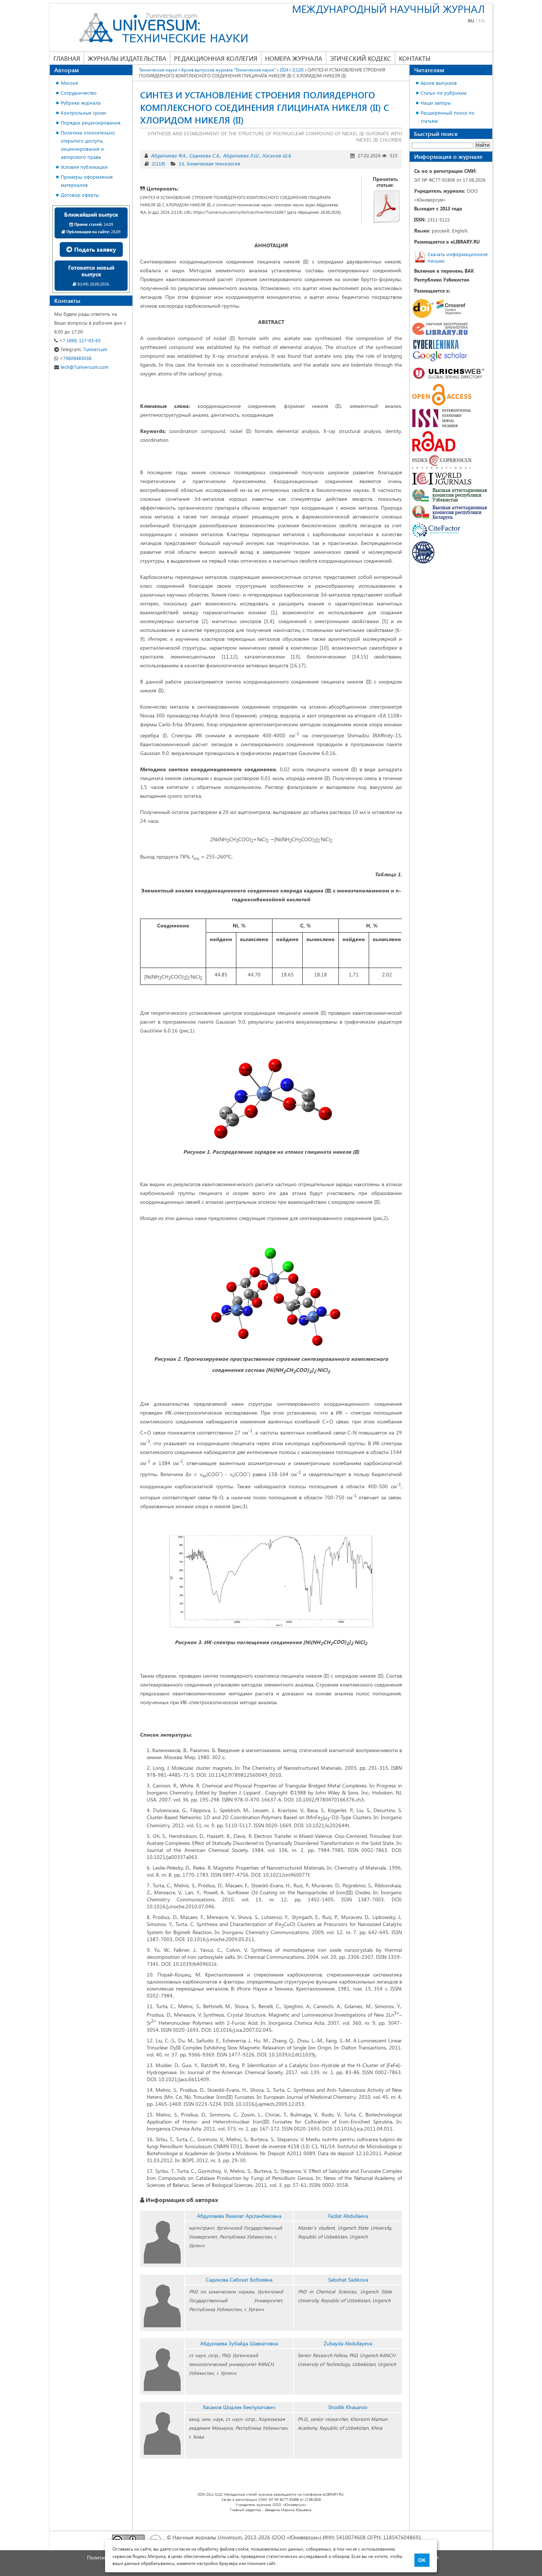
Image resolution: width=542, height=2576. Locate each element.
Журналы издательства (127, 58)
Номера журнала (294, 58)
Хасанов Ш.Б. (277, 155)
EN (482, 20)
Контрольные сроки (84, 113)
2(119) (159, 163)
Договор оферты (80, 195)
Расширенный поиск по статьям (448, 117)
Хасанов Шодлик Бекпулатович (239, 2407)
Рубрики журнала (81, 103)
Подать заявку (94, 249)
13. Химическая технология (210, 163)
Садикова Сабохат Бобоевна (239, 2280)
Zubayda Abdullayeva (348, 2343)
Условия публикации (84, 167)
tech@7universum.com (84, 367)
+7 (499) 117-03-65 (79, 340)
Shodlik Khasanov (348, 2407)
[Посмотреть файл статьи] (387, 206)
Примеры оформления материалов (87, 181)
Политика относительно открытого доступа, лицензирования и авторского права (88, 145)
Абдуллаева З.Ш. (241, 155)
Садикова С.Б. (204, 155)
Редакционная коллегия (216, 58)
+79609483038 (75, 358)
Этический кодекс (361, 58)
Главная (67, 58)
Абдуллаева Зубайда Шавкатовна (239, 2343)
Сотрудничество (79, 93)
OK (422, 2560)
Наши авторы (436, 103)
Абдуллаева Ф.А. (168, 155)
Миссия (70, 83)
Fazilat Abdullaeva (348, 2216)
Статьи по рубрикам (444, 93)
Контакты (415, 58)
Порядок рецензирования (91, 123)
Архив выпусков (439, 83)
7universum (84, 349)
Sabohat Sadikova (348, 2280)
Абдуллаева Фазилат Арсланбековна (239, 2216)
